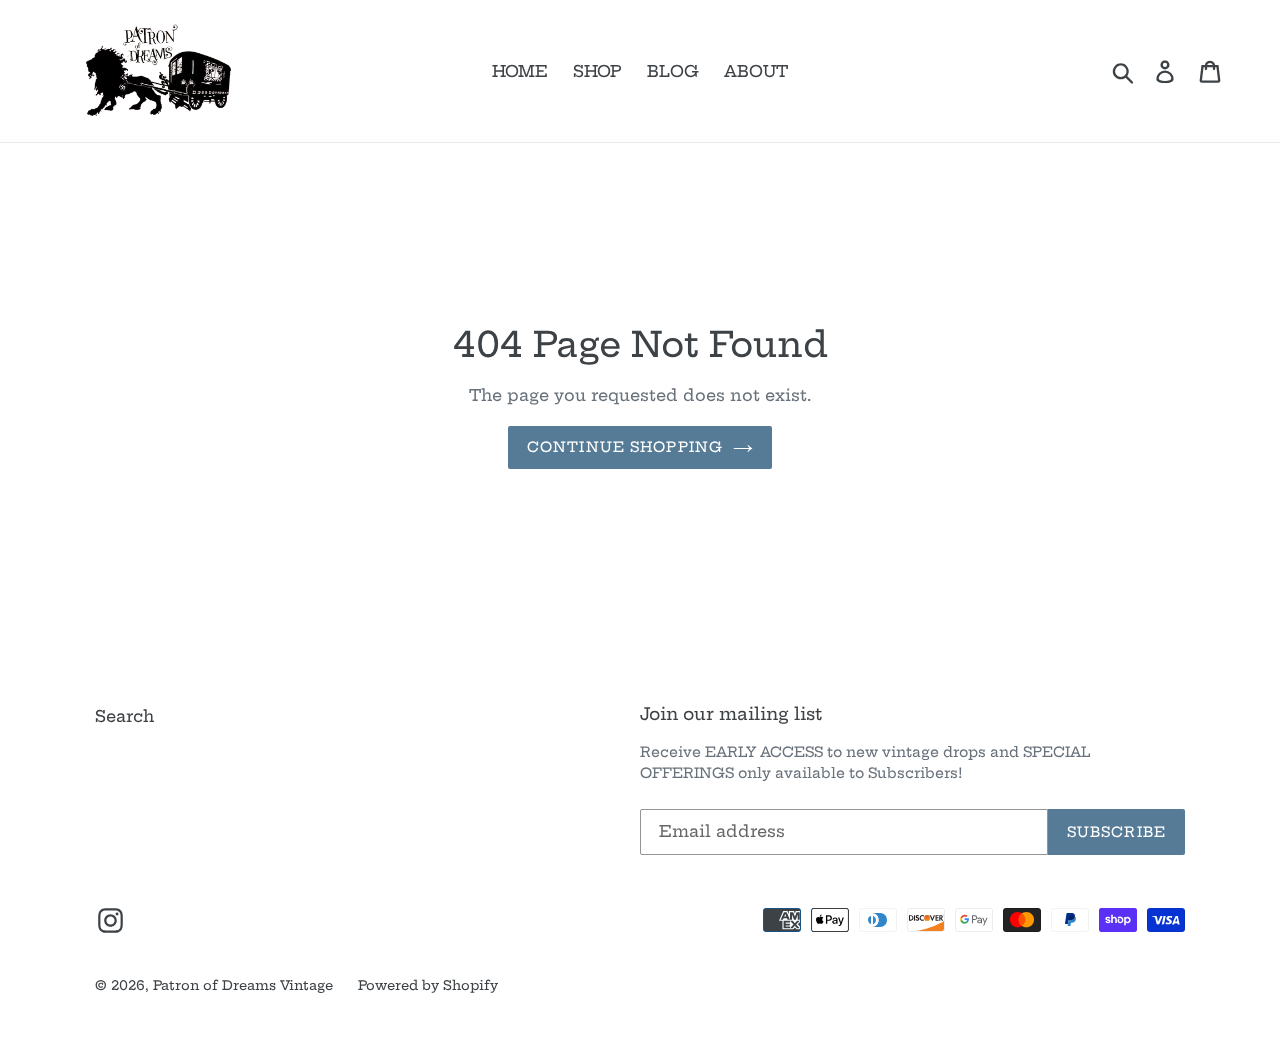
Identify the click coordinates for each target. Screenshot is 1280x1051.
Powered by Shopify (428, 985)
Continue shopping (625, 447)
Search (124, 716)
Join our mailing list (731, 714)
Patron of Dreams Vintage (243, 985)
